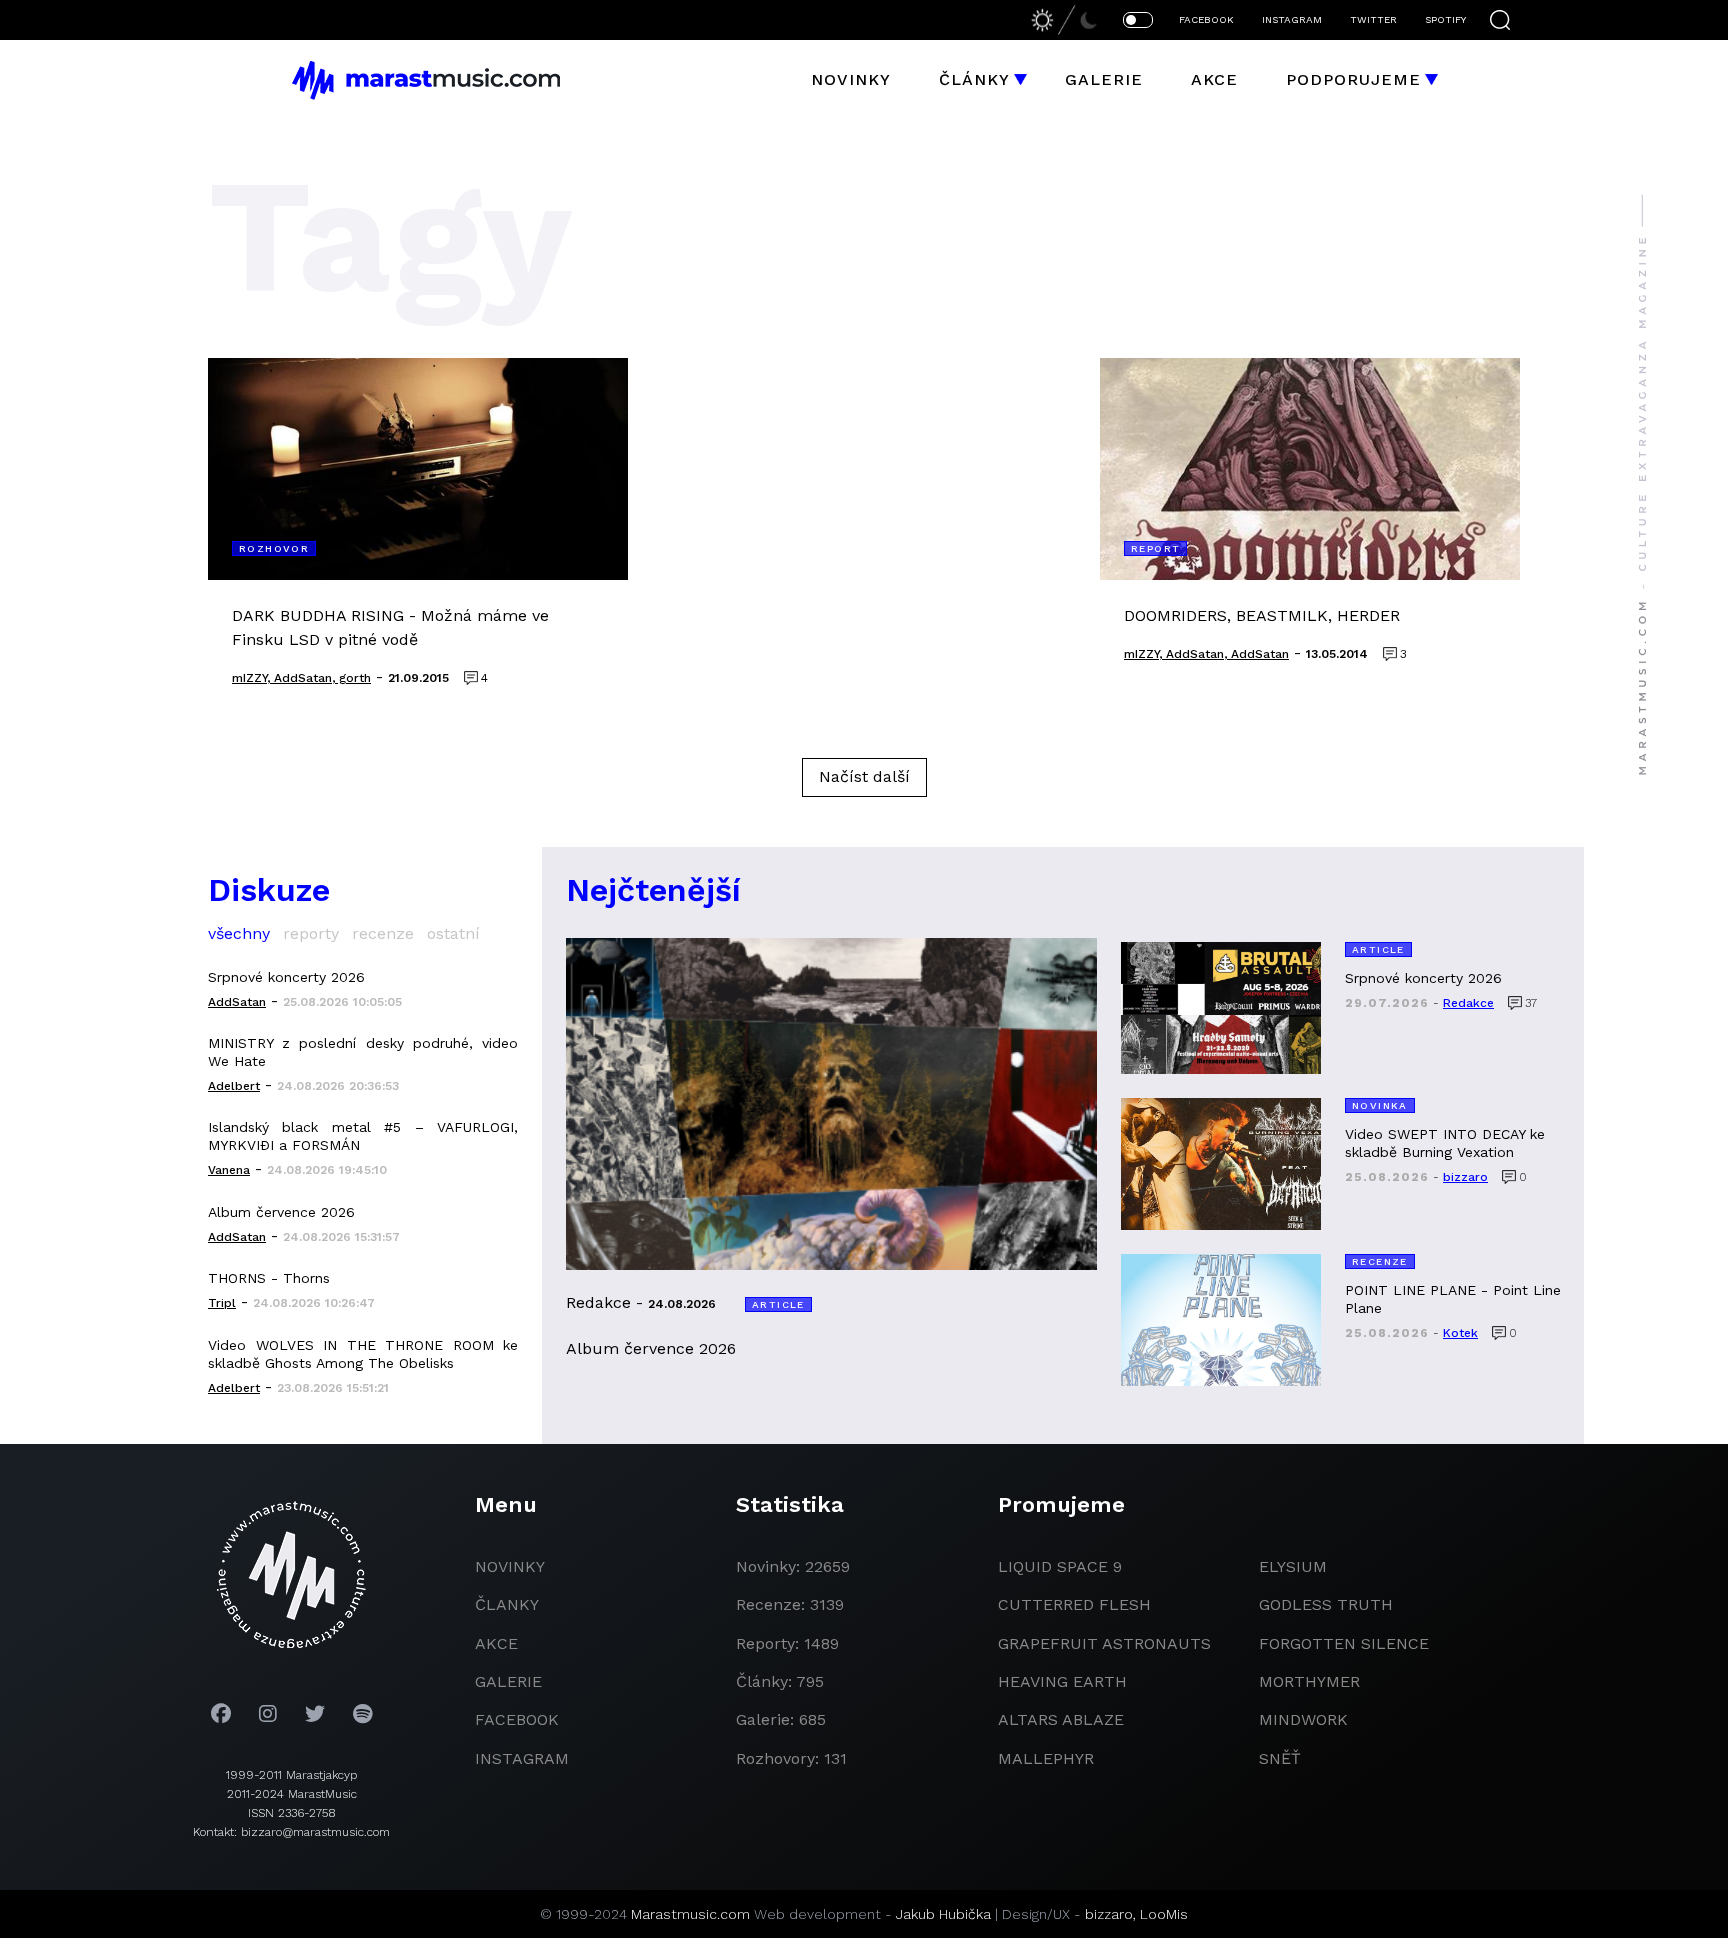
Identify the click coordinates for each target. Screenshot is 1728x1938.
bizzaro (1109, 1914)
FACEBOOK (1206, 19)
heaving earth (1062, 1681)
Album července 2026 (281, 1212)
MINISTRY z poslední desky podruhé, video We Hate (363, 1052)
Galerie (1104, 79)
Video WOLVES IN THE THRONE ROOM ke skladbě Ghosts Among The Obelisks (363, 1354)
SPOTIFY (1445, 19)
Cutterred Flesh (1074, 1604)
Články (974, 79)
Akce (1214, 79)
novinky (510, 1566)
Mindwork (1303, 1719)
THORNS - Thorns (269, 1278)
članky (507, 1604)
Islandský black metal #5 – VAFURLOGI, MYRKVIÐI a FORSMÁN (363, 1136)
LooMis (1164, 1914)
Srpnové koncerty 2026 (286, 977)
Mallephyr (1046, 1758)
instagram (522, 1758)
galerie (508, 1681)
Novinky (851, 79)
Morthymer (1309, 1681)
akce (496, 1643)
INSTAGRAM (1292, 19)
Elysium (1293, 1566)
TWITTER (1373, 19)
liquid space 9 (1060, 1566)
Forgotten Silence (1344, 1643)
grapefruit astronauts (1104, 1643)
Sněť (1280, 1758)
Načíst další (864, 776)
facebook (517, 1719)
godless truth (1326, 1604)
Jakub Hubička (943, 1914)
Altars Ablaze (1061, 1719)
